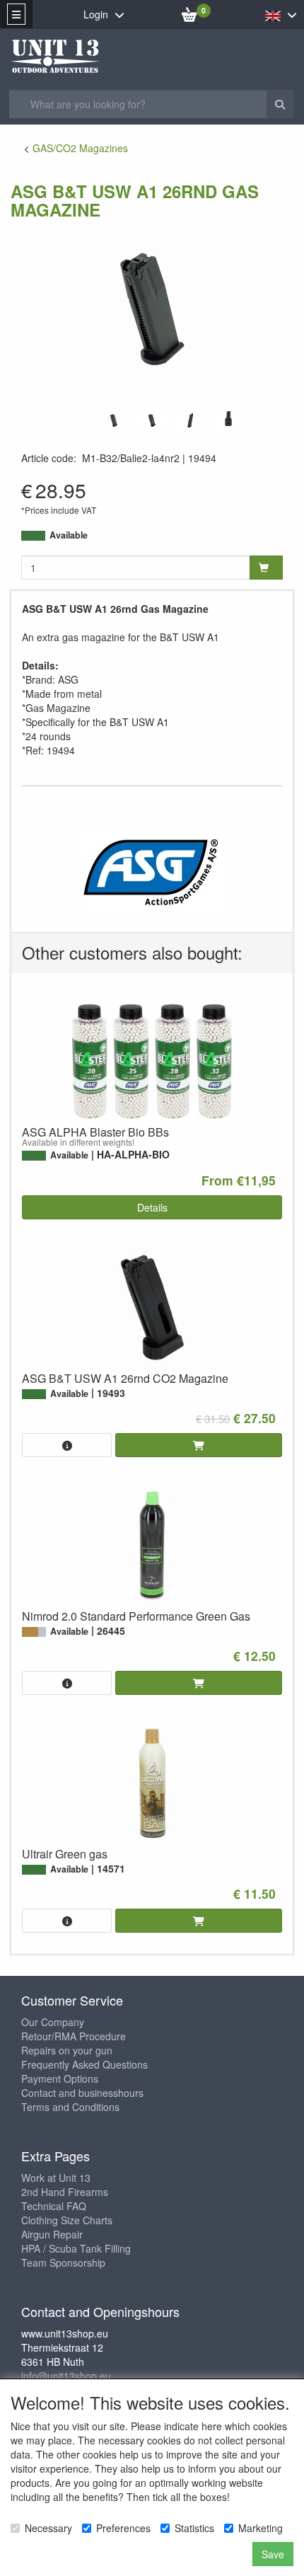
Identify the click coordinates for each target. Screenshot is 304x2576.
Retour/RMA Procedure (74, 2036)
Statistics (194, 2528)
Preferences (123, 2528)
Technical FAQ (54, 2206)
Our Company (53, 2022)
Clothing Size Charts (67, 2220)
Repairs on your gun (67, 2050)
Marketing (261, 2528)
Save (273, 2554)
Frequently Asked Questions (84, 2064)
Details (152, 1207)
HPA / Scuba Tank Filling (76, 2248)
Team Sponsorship (63, 2262)
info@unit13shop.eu (66, 2376)
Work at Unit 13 (56, 2178)
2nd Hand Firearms (65, 2192)
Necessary (48, 2528)
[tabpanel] (114, 421)
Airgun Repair (52, 2234)
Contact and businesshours (82, 2093)
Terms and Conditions (70, 2107)
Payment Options (60, 2078)
